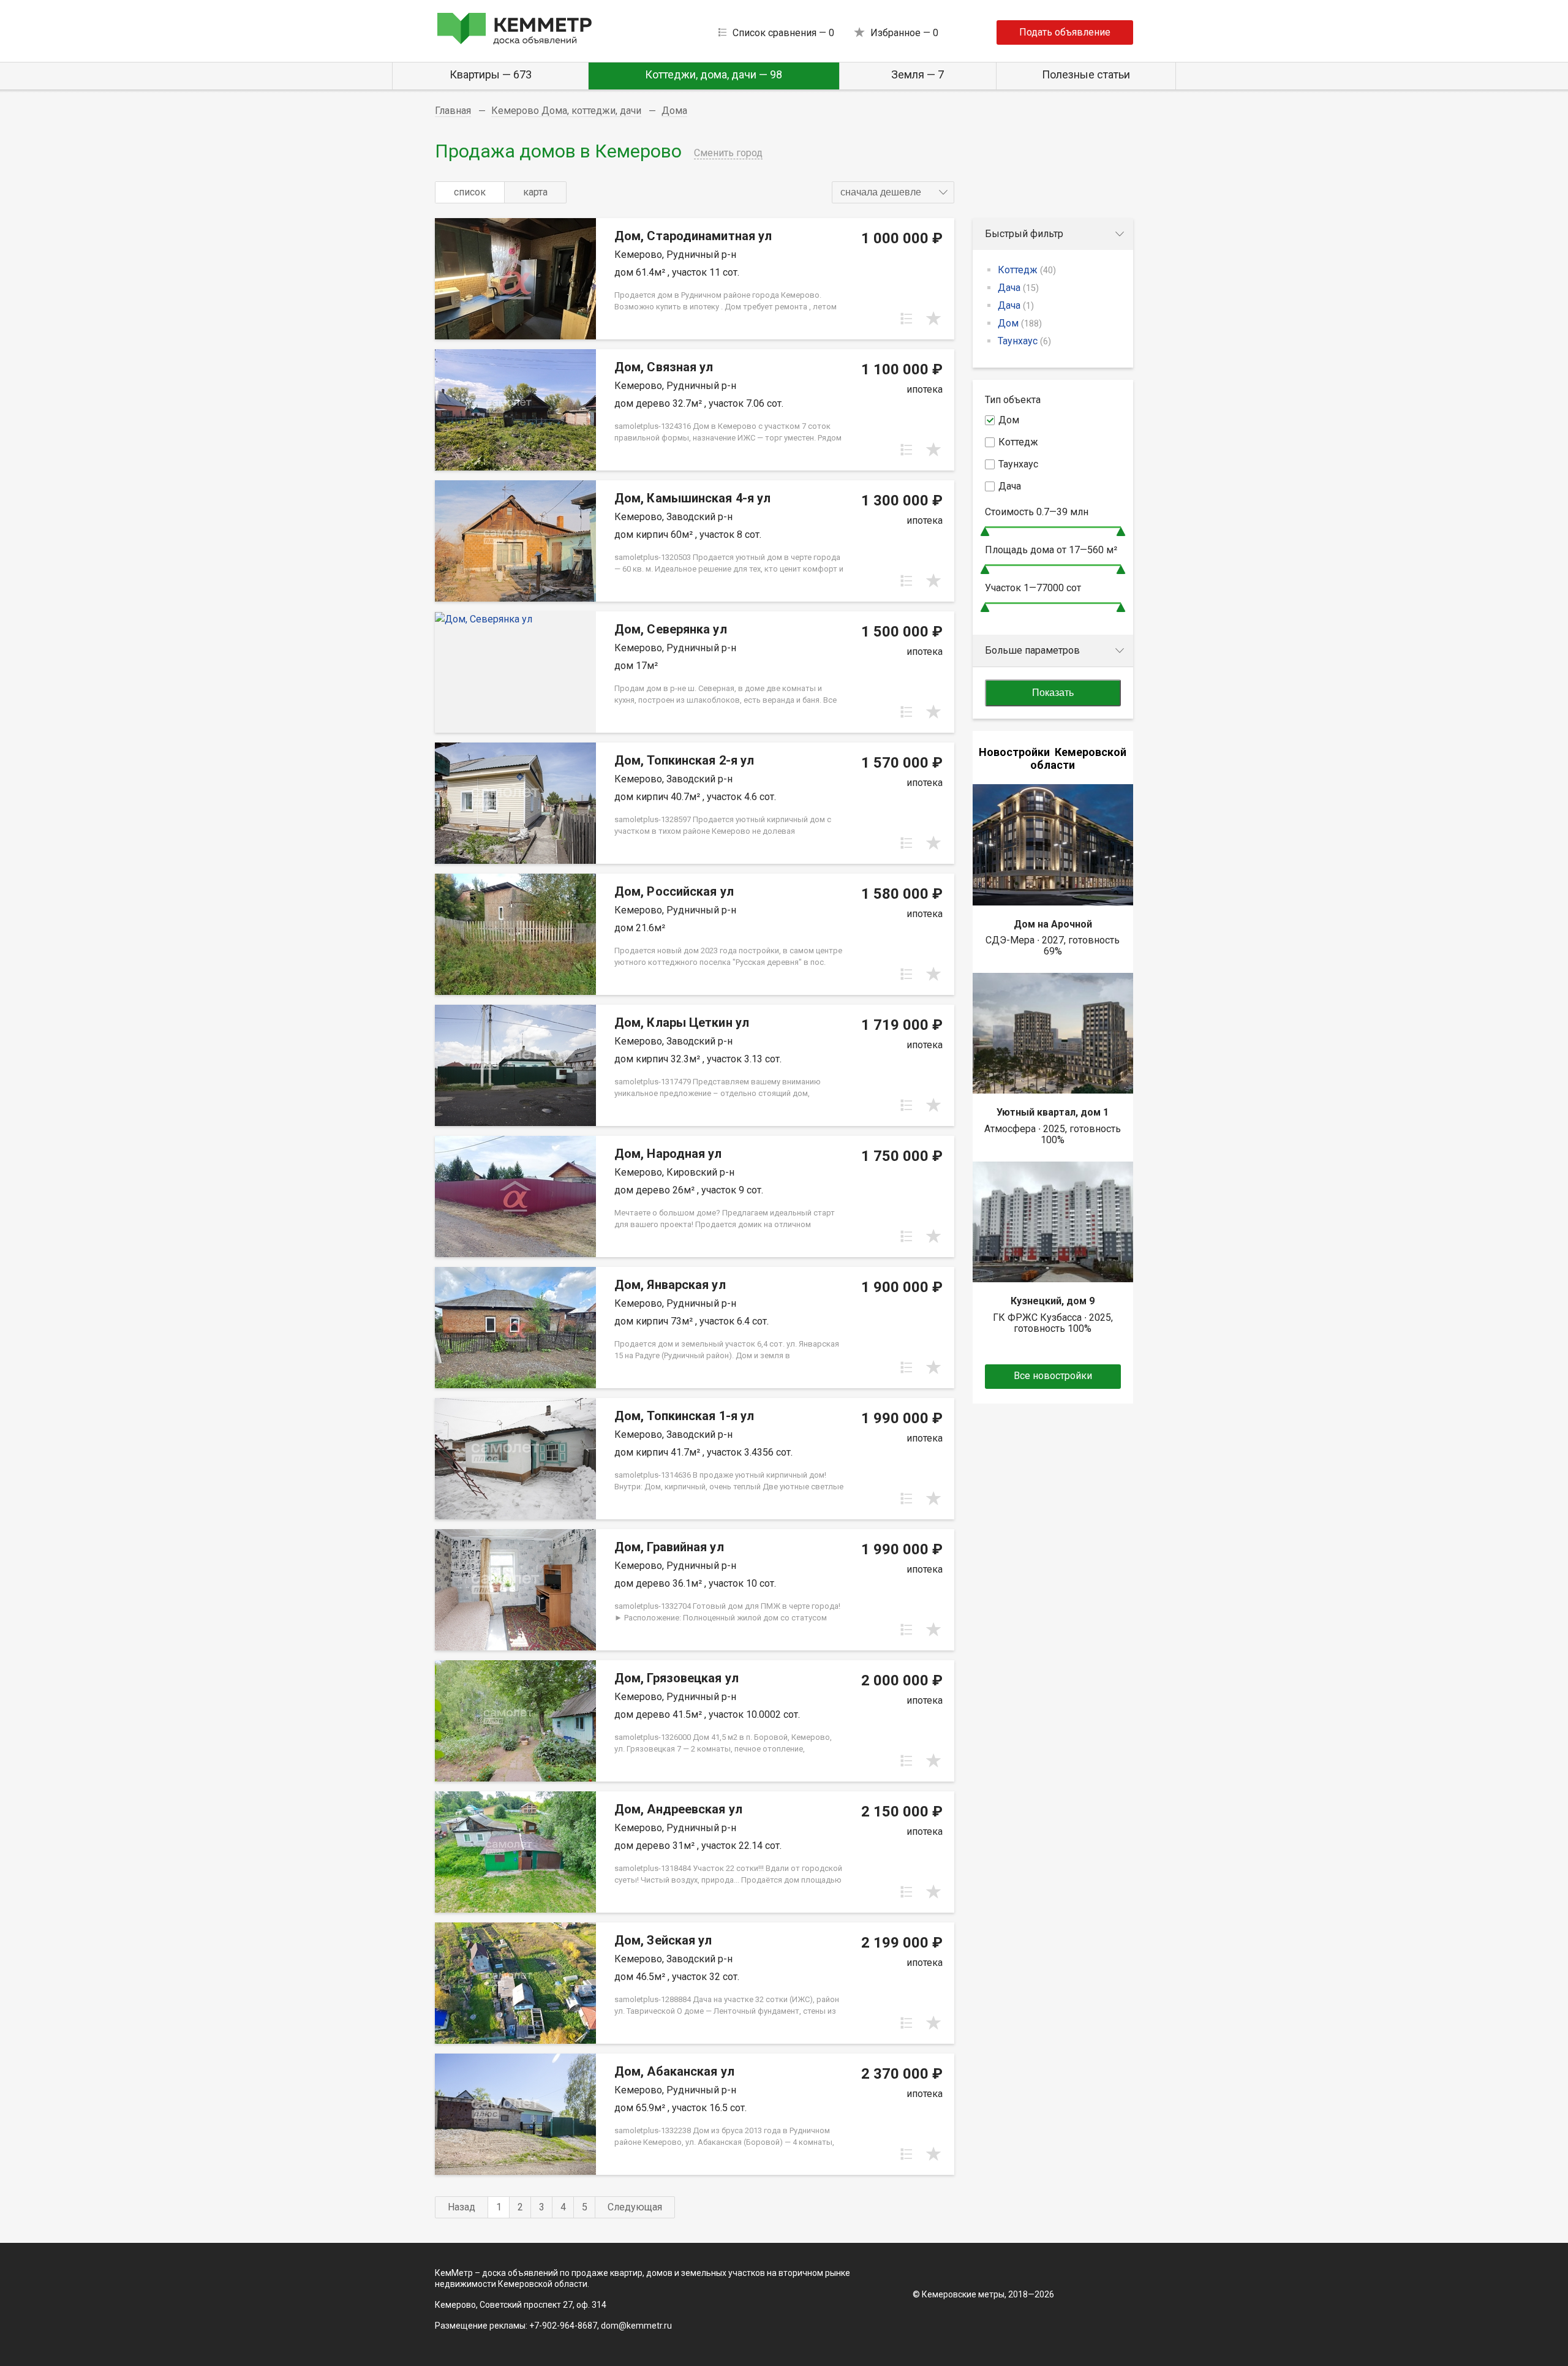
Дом (1020, 323)
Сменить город (728, 153)
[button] (893, 192)
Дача (1018, 288)
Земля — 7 (918, 74)
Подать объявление (1065, 32)
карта (535, 192)
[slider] (985, 531)
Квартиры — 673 (491, 74)
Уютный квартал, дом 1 (1053, 1112)
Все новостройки (1053, 1376)
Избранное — (904, 33)
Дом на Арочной (1053, 924)
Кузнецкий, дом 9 (1053, 1301)
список (470, 192)
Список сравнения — (783, 33)
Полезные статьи (1086, 74)
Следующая (635, 2207)
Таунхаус (1024, 341)
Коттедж (1027, 270)
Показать (1053, 693)
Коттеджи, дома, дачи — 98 (714, 74)
